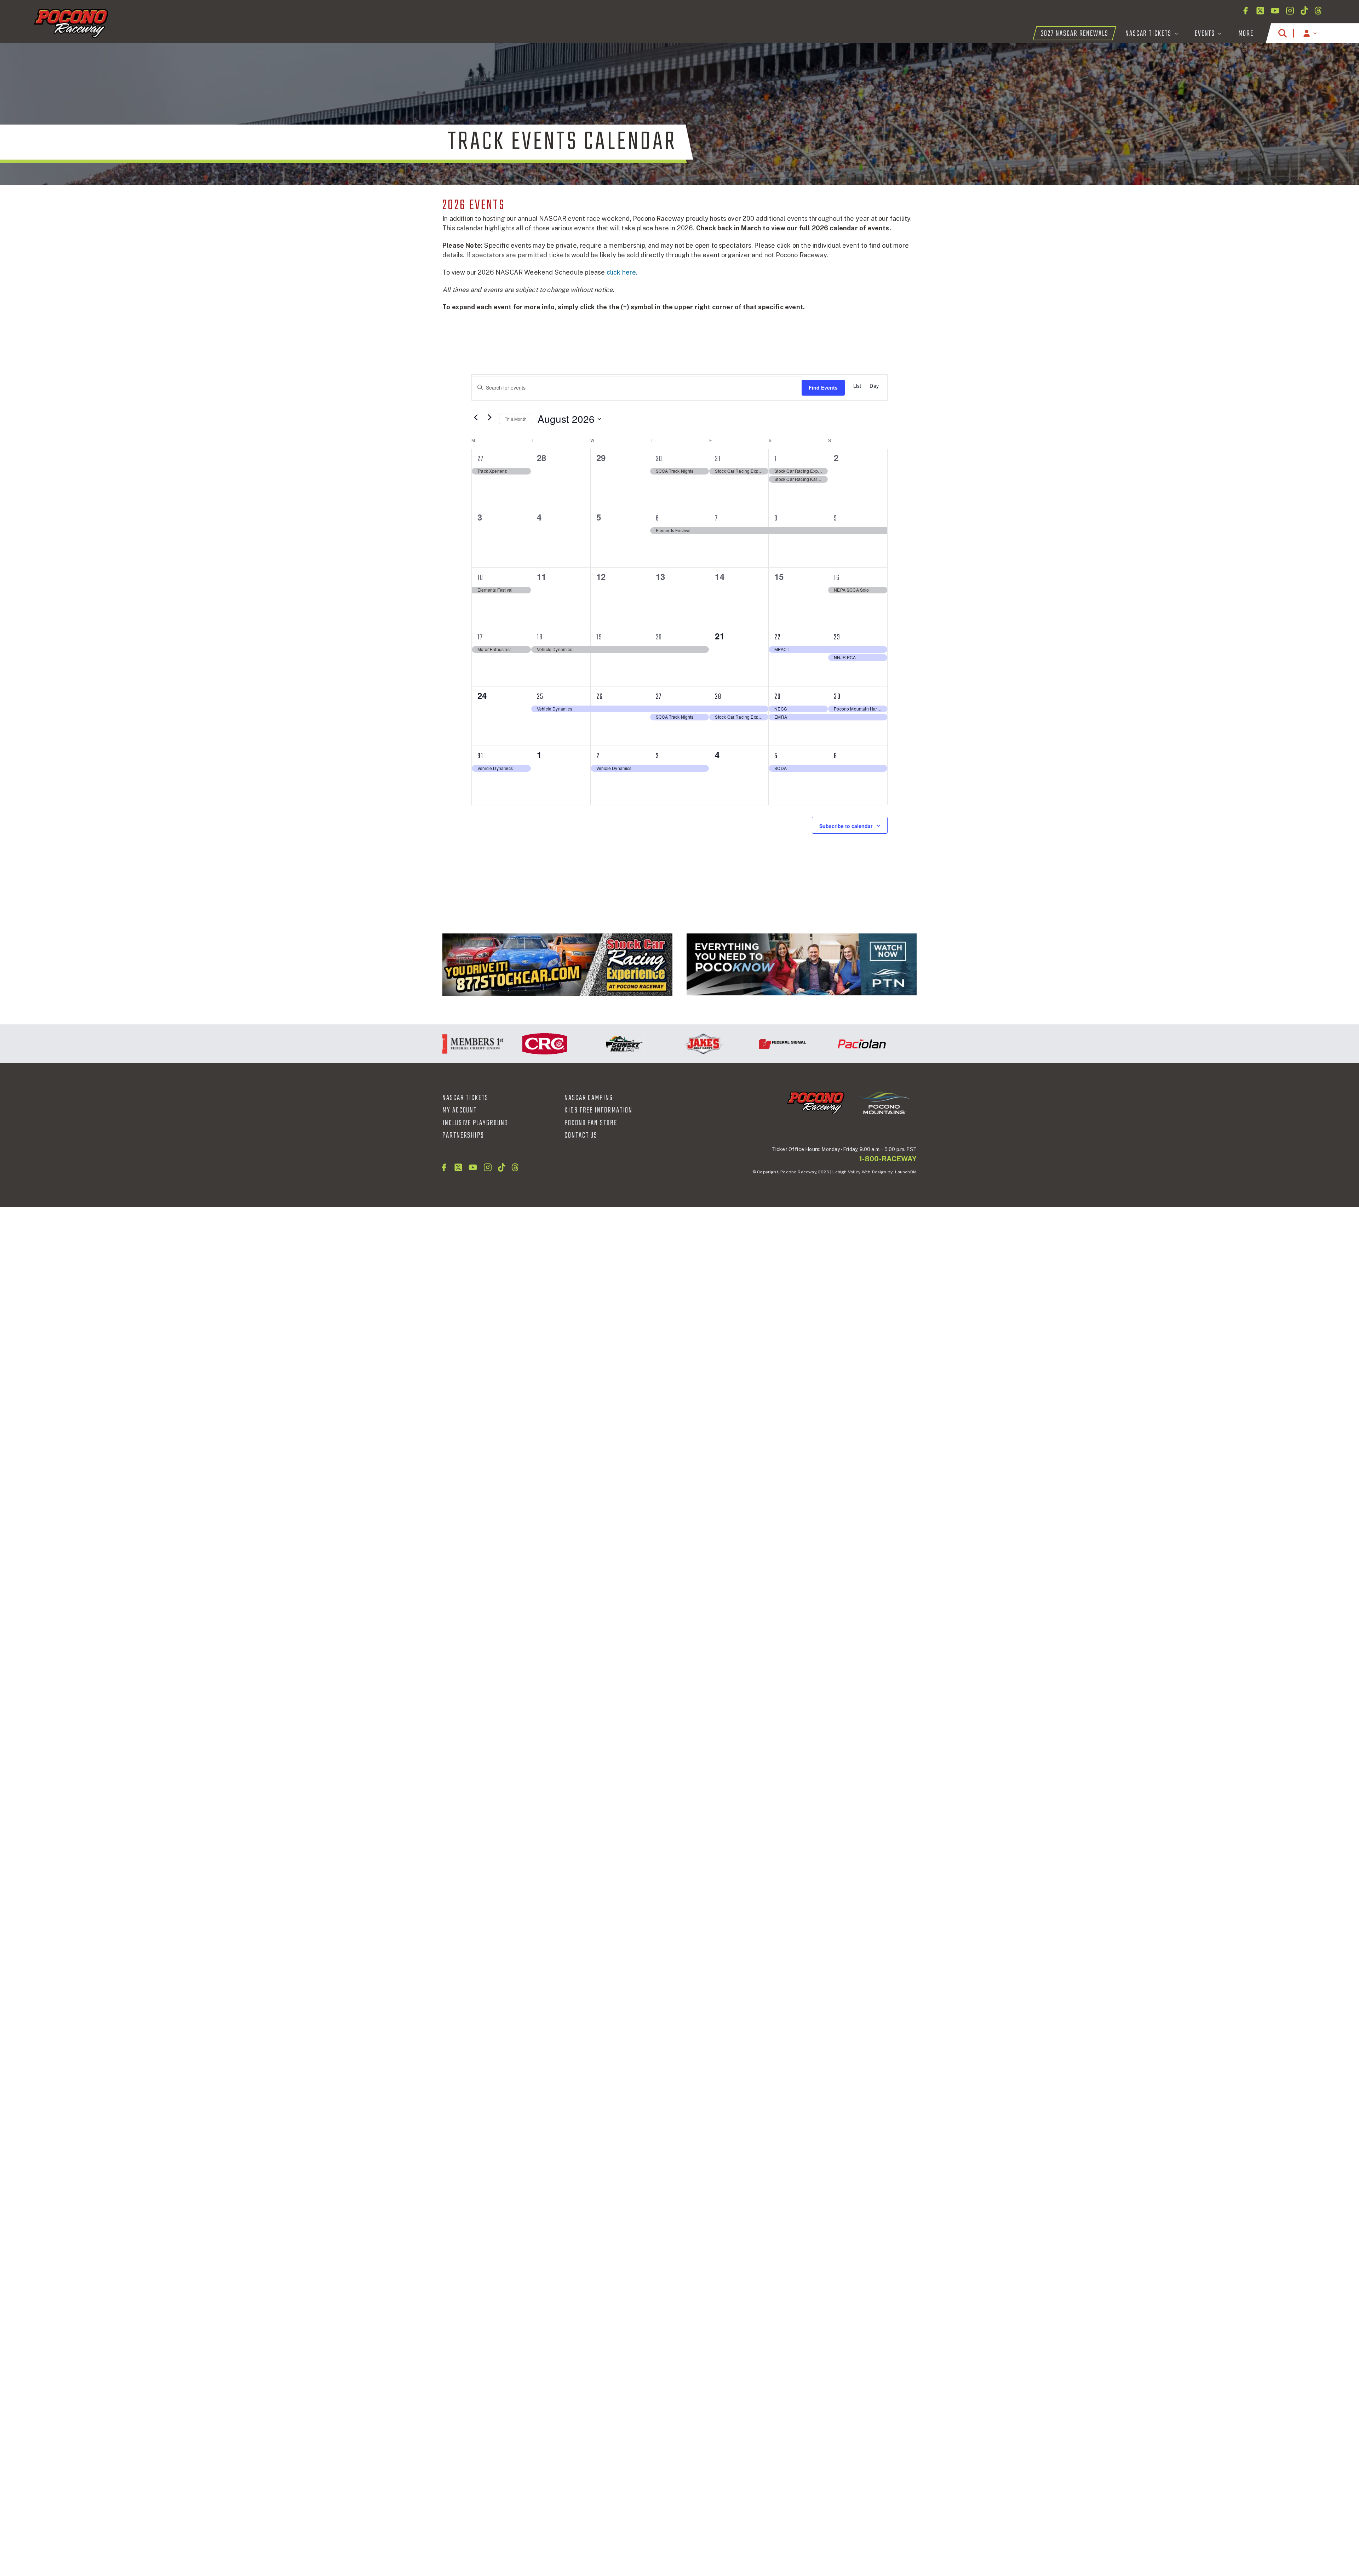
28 (718, 697)
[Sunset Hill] (514, 1044)
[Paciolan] (751, 1044)
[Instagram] (1290, 11)
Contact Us (581, 1135)
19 (599, 637)
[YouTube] (1275, 11)
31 (718, 459)
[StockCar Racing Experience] (557, 965)
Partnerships (463, 1135)
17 (480, 637)
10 (480, 578)
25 (540, 697)
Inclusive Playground (475, 1123)
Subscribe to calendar (846, 826)
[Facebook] (1245, 11)
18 (540, 637)
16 (837, 578)
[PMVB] (802, 965)
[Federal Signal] (672, 1044)
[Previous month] (476, 417)
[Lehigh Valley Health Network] (831, 1044)
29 (778, 697)
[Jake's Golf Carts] (593, 1044)
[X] (1260, 11)
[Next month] (489, 417)
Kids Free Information (598, 1110)
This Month (516, 419)
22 (778, 637)
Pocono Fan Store (591, 1123)
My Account (460, 1110)
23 (837, 637)
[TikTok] (1304, 11)
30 (659, 459)
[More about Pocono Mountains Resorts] (884, 1102)
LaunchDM (906, 1172)
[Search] (1283, 33)
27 (481, 459)
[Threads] (1318, 11)
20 (659, 637)
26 (600, 697)
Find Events (823, 387)
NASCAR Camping (589, 1098)
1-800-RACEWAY (888, 1159)
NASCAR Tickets (465, 1098)
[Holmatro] (910, 1044)
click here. (622, 272)
